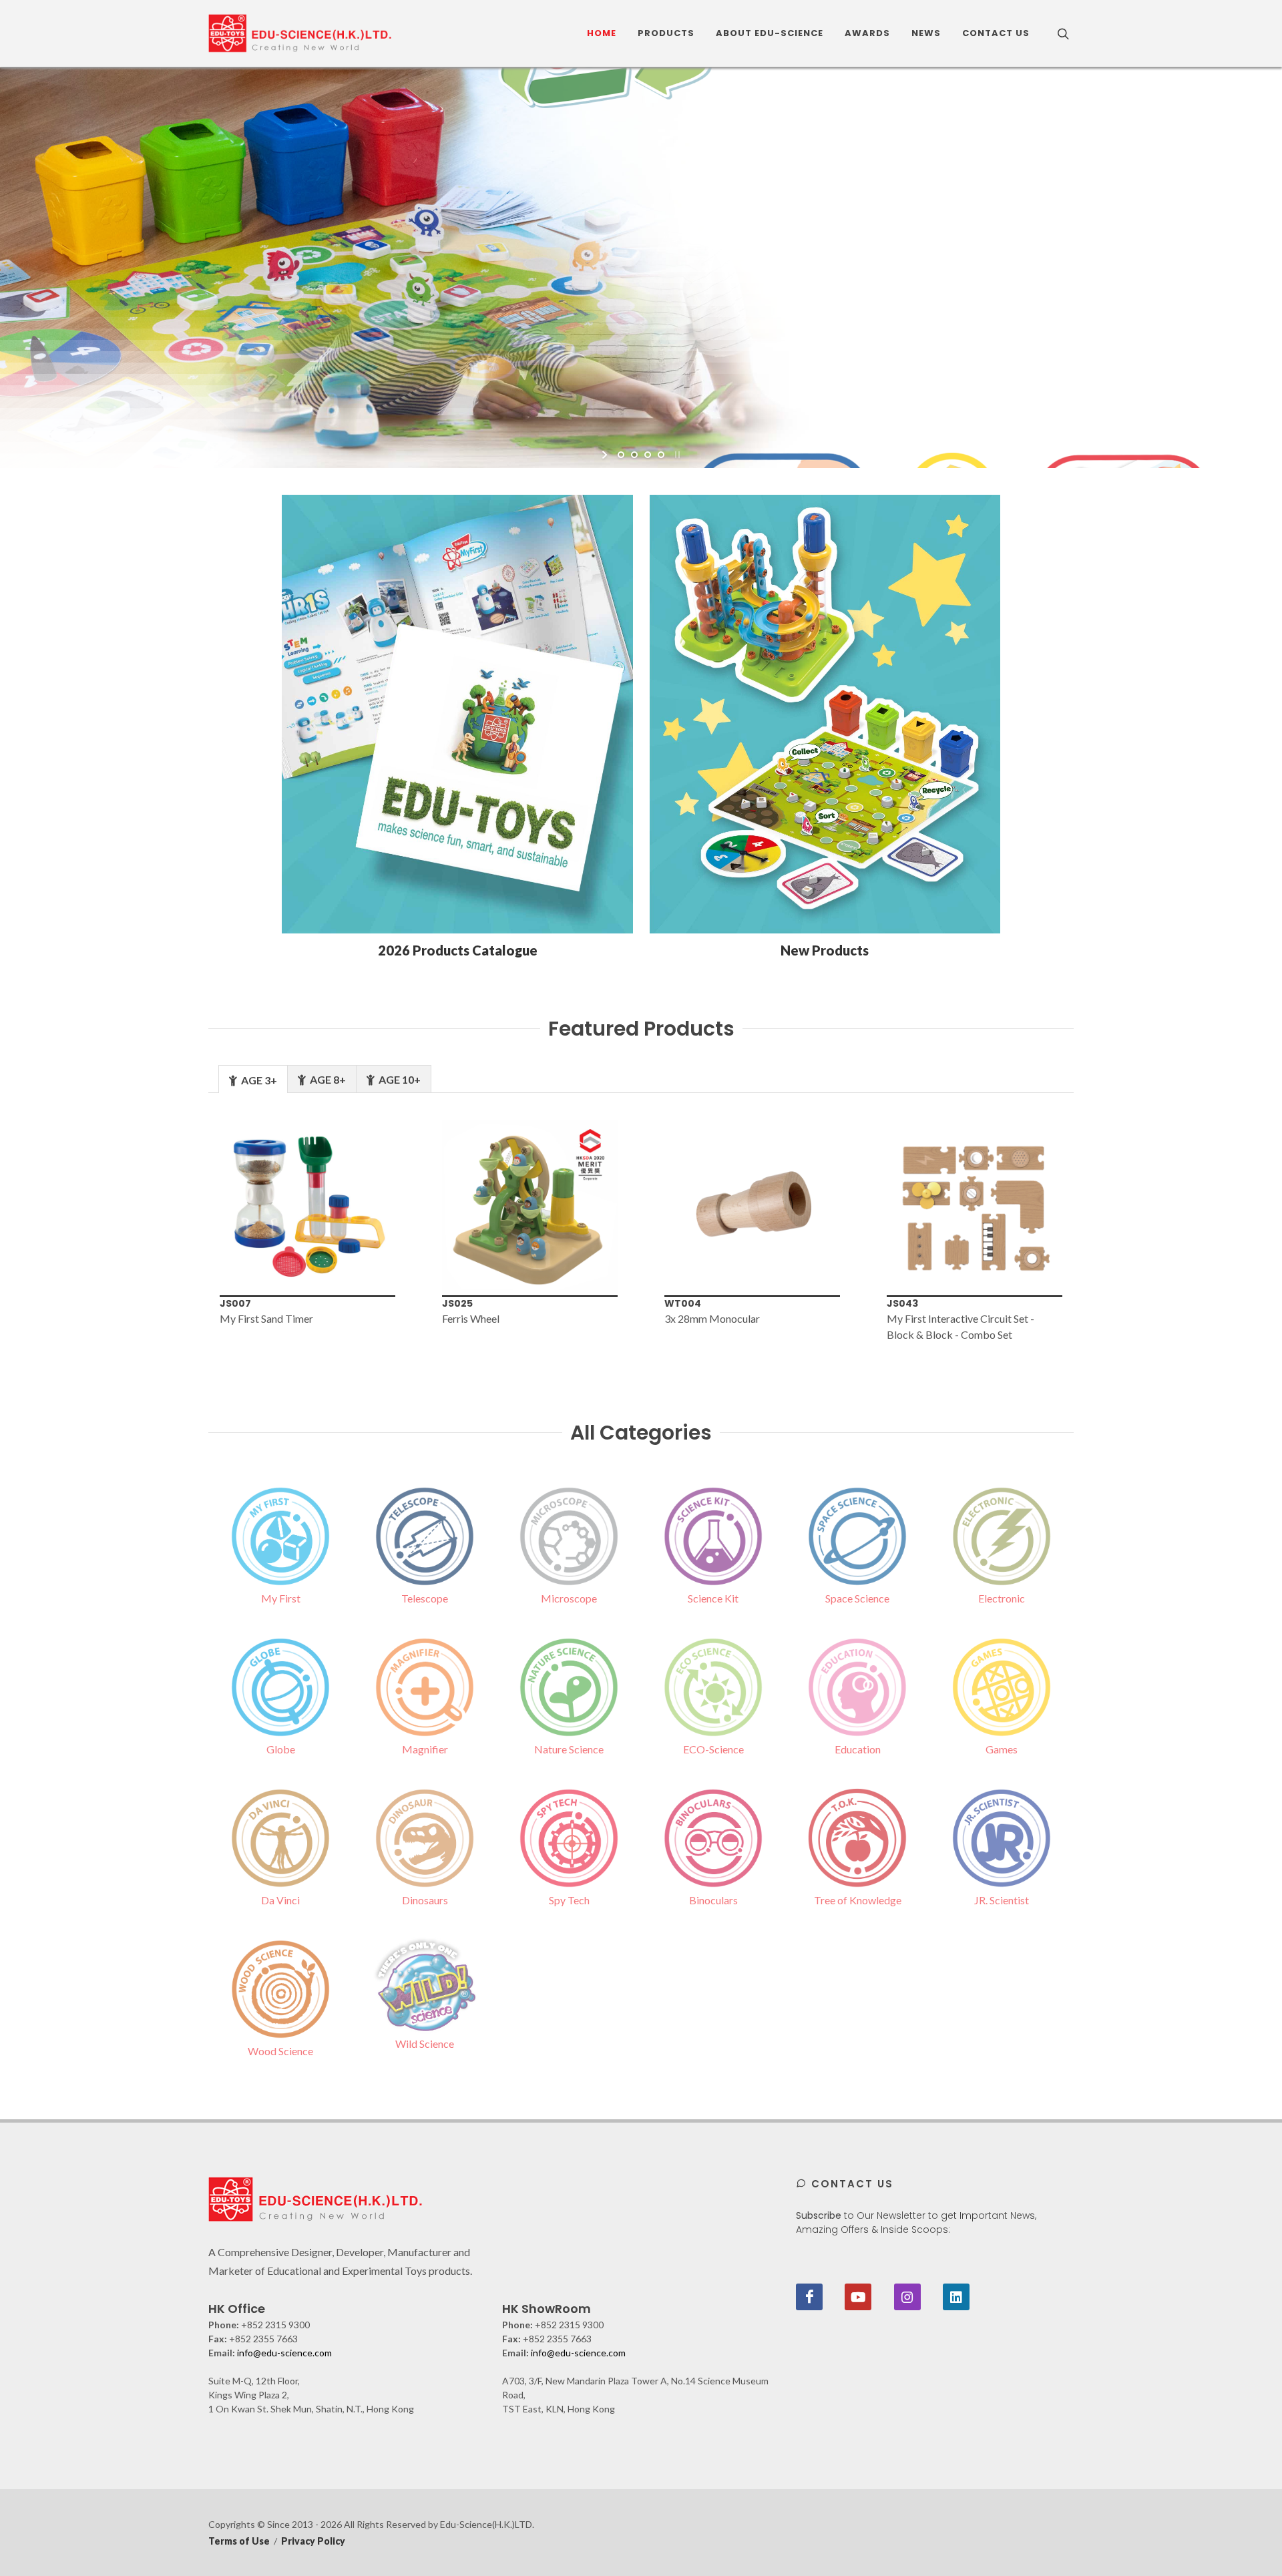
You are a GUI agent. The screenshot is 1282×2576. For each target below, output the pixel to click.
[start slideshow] (606, 455)
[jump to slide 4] (661, 455)
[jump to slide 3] (648, 455)
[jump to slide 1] (621, 455)
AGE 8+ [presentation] (327, 1079)
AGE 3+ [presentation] (258, 1080)
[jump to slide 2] (634, 455)
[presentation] (186, 1231)
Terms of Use (239, 2541)
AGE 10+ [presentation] (399, 1079)
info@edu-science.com (284, 2353)
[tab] (253, 1079)
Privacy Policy (313, 2541)
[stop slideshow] (676, 455)
